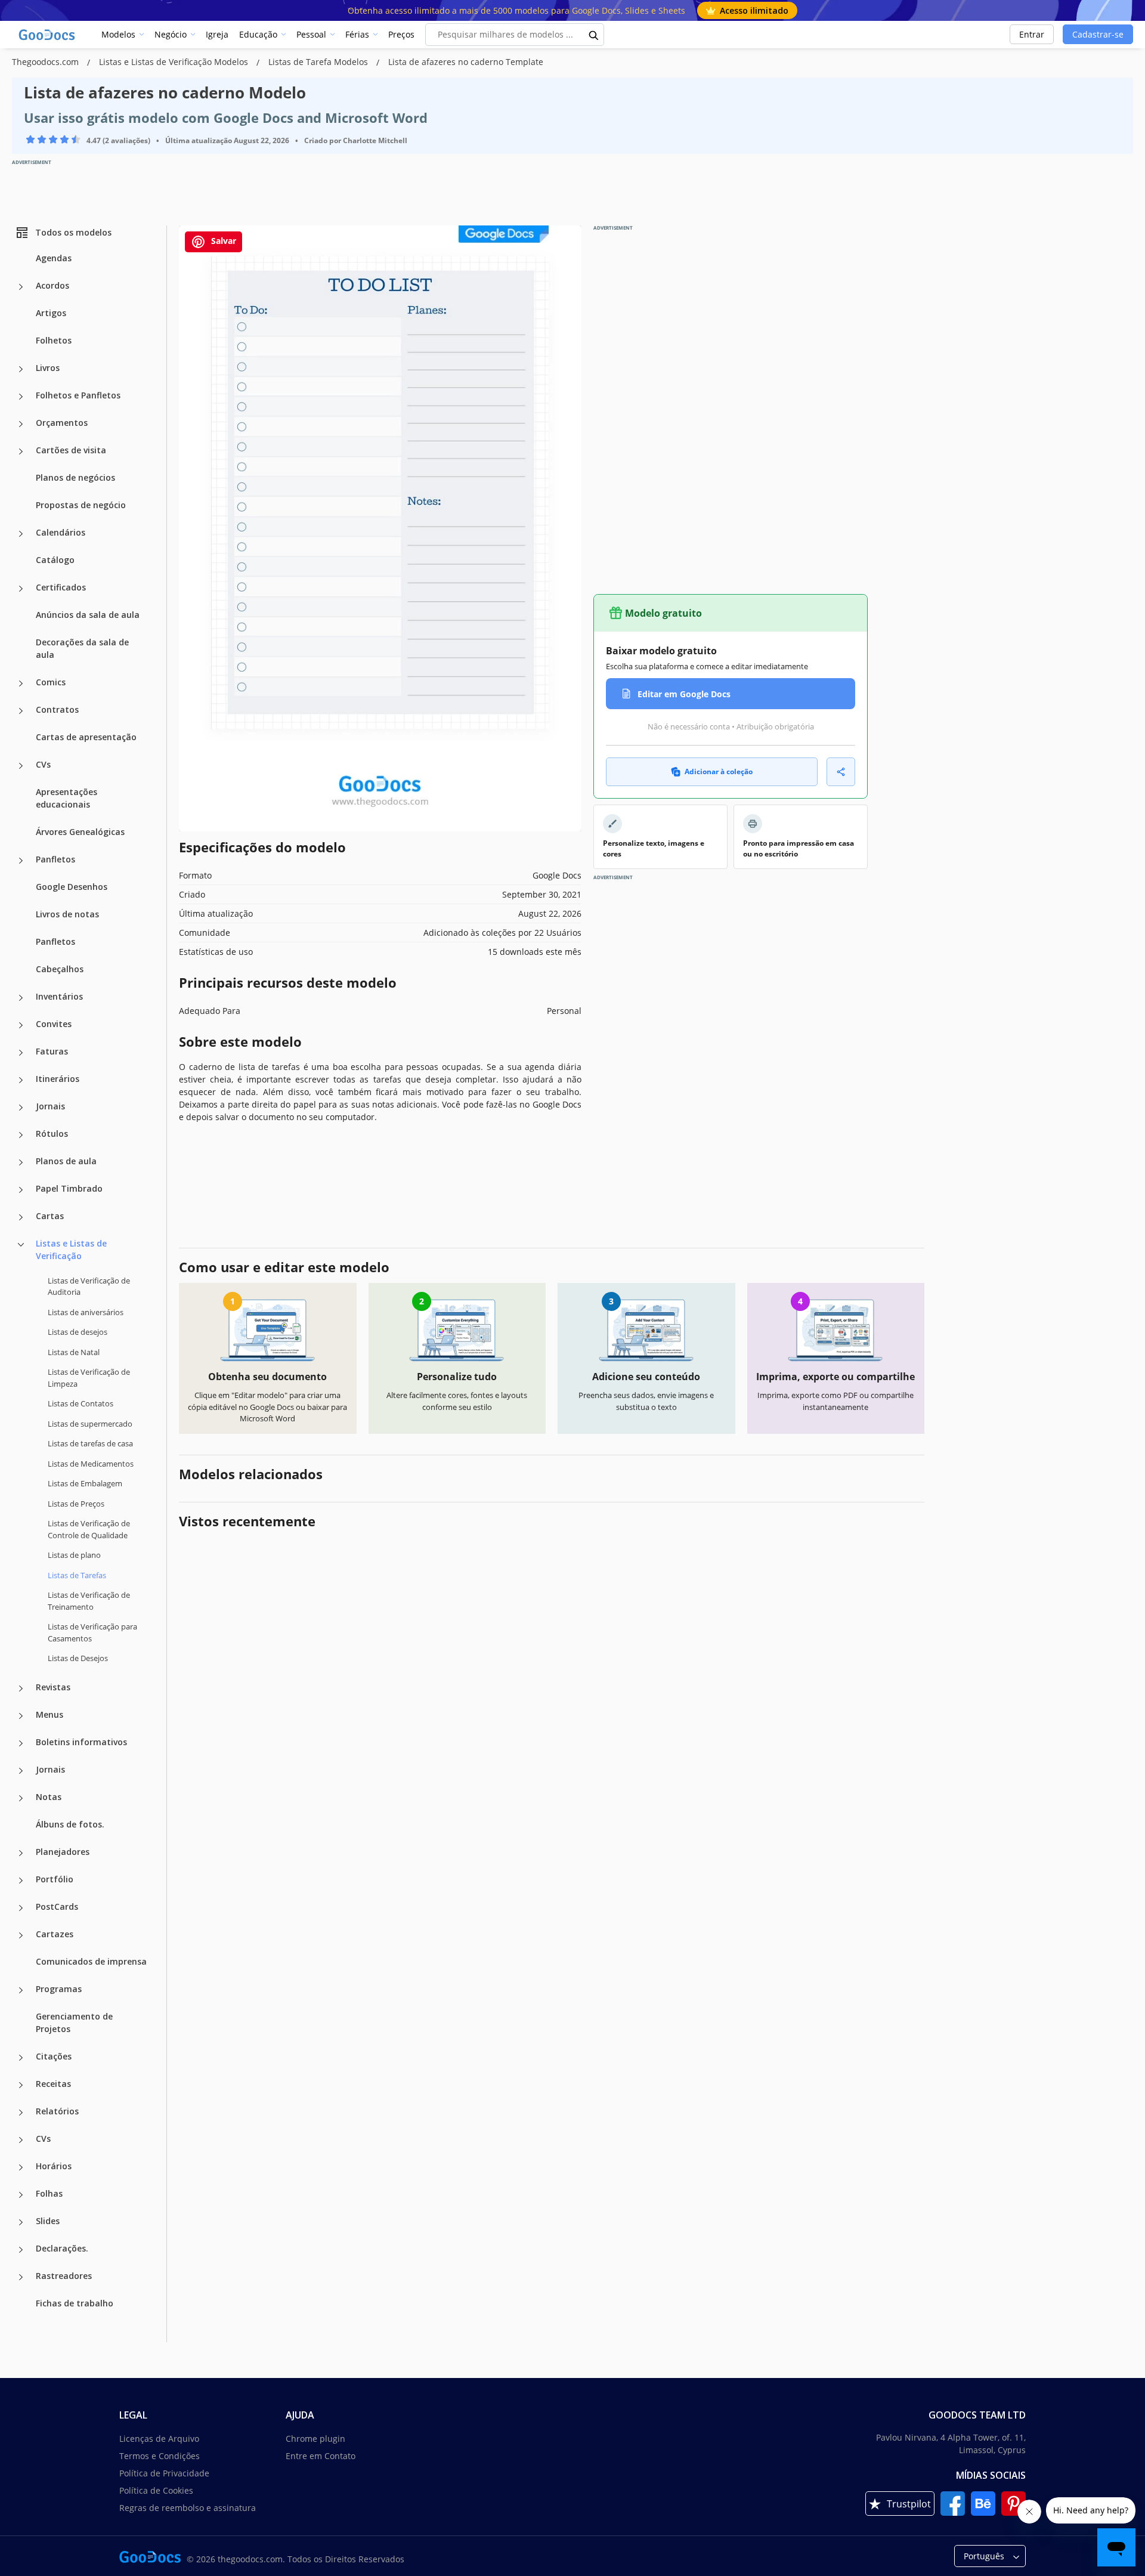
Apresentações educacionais (66, 798)
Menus (49, 1714)
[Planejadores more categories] (21, 1853)
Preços (401, 34)
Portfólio (55, 1879)
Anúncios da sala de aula (88, 615)
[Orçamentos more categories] (21, 424)
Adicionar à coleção (719, 771)
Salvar (222, 241)
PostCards (57, 1907)
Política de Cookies (156, 2490)
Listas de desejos (78, 1332)
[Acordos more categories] (21, 287)
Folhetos (54, 340)
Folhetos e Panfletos (78, 395)
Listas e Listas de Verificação (71, 1250)
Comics (51, 682)
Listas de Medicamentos (91, 1464)
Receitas (53, 2084)
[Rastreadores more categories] (21, 2277)
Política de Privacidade (164, 2473)
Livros (48, 368)
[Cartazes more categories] (21, 1935)
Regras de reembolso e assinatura (188, 2508)
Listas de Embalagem (85, 1483)
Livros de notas (67, 914)
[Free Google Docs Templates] (48, 35)
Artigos (51, 313)
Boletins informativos (81, 1742)
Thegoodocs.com (47, 62)
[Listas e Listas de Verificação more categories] (21, 1245)
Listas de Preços (76, 1504)
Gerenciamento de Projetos (74, 2023)
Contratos (57, 709)
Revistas (53, 1687)
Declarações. (62, 2248)
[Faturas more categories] (21, 1053)
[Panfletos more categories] (21, 861)
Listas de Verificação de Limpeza (89, 1378)
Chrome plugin (315, 2439)
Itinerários (58, 1079)
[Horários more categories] (21, 2167)
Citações (54, 2056)
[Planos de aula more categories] (21, 1162)
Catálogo (55, 560)
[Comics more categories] (21, 684)
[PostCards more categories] (21, 1908)
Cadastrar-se (1098, 34)
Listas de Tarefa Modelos (319, 62)
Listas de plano (74, 1555)
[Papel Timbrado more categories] (21, 1190)
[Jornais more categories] (21, 1108)
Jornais (50, 1106)
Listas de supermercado (90, 1424)
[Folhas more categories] (21, 2195)
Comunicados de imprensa (91, 1961)
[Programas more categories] (21, 1990)
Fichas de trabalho (75, 2303)
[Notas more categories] (21, 1798)
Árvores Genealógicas (80, 832)
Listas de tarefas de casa (90, 1443)
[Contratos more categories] (21, 711)
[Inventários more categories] (21, 998)
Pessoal (311, 34)
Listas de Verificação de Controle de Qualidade (89, 1529)
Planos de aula (66, 1161)
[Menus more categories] (21, 1716)
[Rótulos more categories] (21, 1135)
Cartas (50, 1216)
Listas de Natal (74, 1352)
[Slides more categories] (21, 2222)
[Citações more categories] (21, 2058)
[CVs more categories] (21, 766)
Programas (59, 1989)
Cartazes (55, 1934)
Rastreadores (64, 2276)
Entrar (1032, 34)
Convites (54, 1024)
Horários (54, 2166)
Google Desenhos (72, 887)
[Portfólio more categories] (21, 1881)
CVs (43, 764)
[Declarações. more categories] (21, 2250)
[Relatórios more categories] (21, 2113)
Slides (48, 2221)
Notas (49, 1797)
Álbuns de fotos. (70, 1824)
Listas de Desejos (78, 1658)
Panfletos (55, 859)
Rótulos (52, 1134)
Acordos (52, 285)
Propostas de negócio (81, 505)
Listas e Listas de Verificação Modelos (175, 62)
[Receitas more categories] (21, 2085)
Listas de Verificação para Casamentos (92, 1632)
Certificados (61, 587)
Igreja (217, 34)
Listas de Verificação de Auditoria (89, 1287)
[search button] (594, 35)
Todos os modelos (73, 232)
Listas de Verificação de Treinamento (89, 1601)
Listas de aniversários (86, 1312)
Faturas (52, 1051)
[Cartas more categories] (21, 1217)
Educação (258, 34)
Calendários (61, 532)
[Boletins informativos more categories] (21, 1743)
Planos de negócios (75, 477)
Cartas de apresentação (86, 737)
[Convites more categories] (21, 1025)
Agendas (54, 258)
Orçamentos (62, 423)
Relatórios (57, 2111)
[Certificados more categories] (21, 589)
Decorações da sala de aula (82, 648)
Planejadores (63, 1852)
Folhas (49, 2193)
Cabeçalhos (60, 969)
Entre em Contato (321, 2456)
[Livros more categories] (21, 369)
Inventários (59, 996)
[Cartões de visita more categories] (21, 452)
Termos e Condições (160, 2456)
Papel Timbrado (69, 1188)
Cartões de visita (71, 450)
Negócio (171, 34)
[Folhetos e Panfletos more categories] (21, 397)
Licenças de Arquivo (159, 2439)
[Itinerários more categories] (21, 1080)
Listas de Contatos (81, 1403)
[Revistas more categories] (21, 1689)
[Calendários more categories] (21, 534)
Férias (357, 34)
